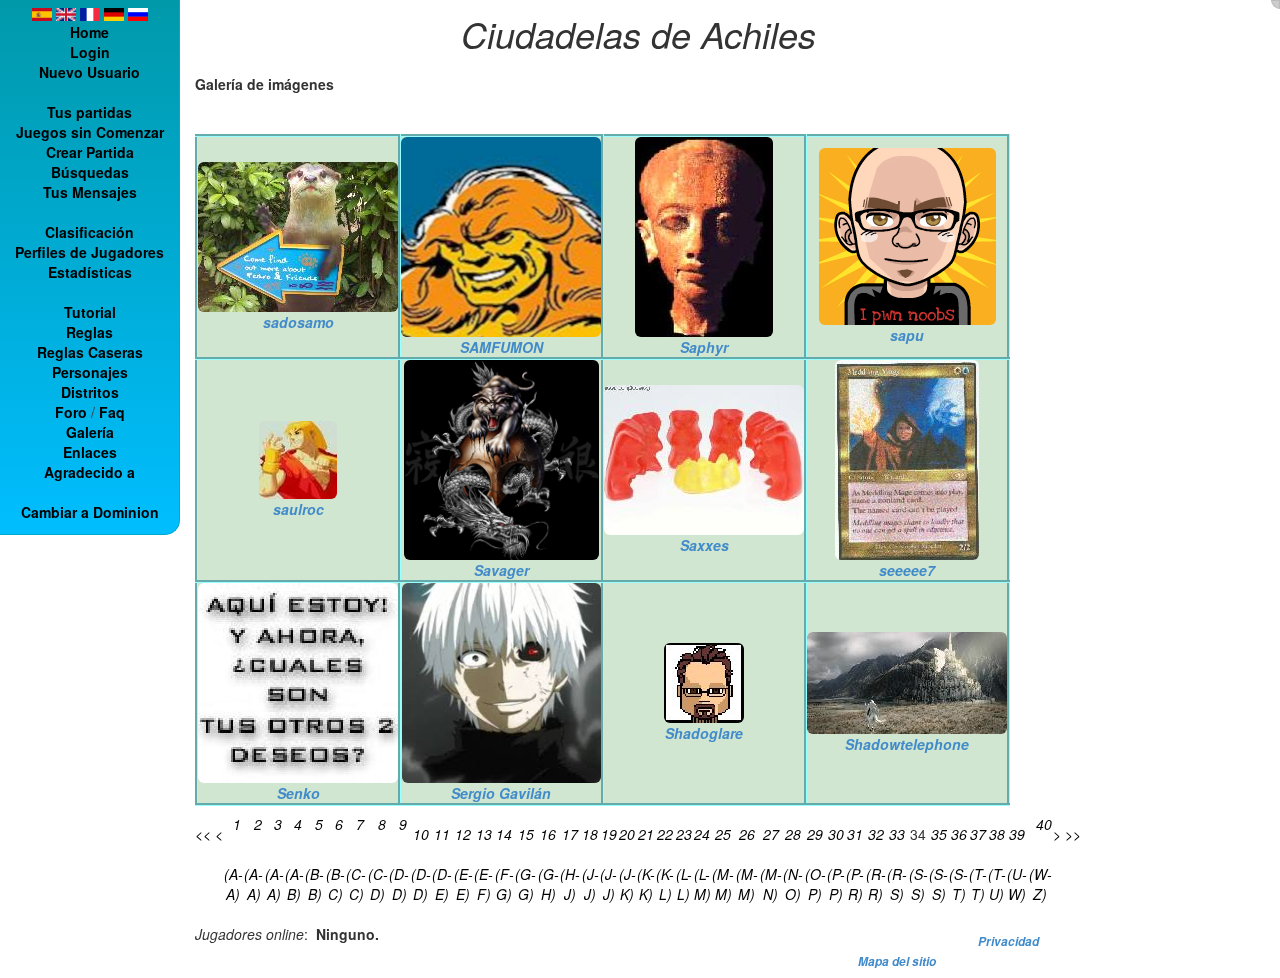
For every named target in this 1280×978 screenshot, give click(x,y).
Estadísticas (90, 272)
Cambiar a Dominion (90, 512)
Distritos (90, 392)
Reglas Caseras (90, 352)
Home (89, 32)
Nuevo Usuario (89, 72)
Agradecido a (89, 472)
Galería (90, 432)
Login (90, 52)
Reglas (89, 332)
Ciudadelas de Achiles (638, 33)
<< (203, 834)
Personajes (90, 372)
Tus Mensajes (90, 192)
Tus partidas (89, 112)
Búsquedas (90, 172)
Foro (71, 412)
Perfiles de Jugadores (89, 252)
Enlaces (90, 452)
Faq (112, 412)
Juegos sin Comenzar (90, 132)
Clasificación (89, 232)
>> (1073, 834)
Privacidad (1008, 941)
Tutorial (90, 312)
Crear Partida (90, 152)
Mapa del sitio (897, 961)
